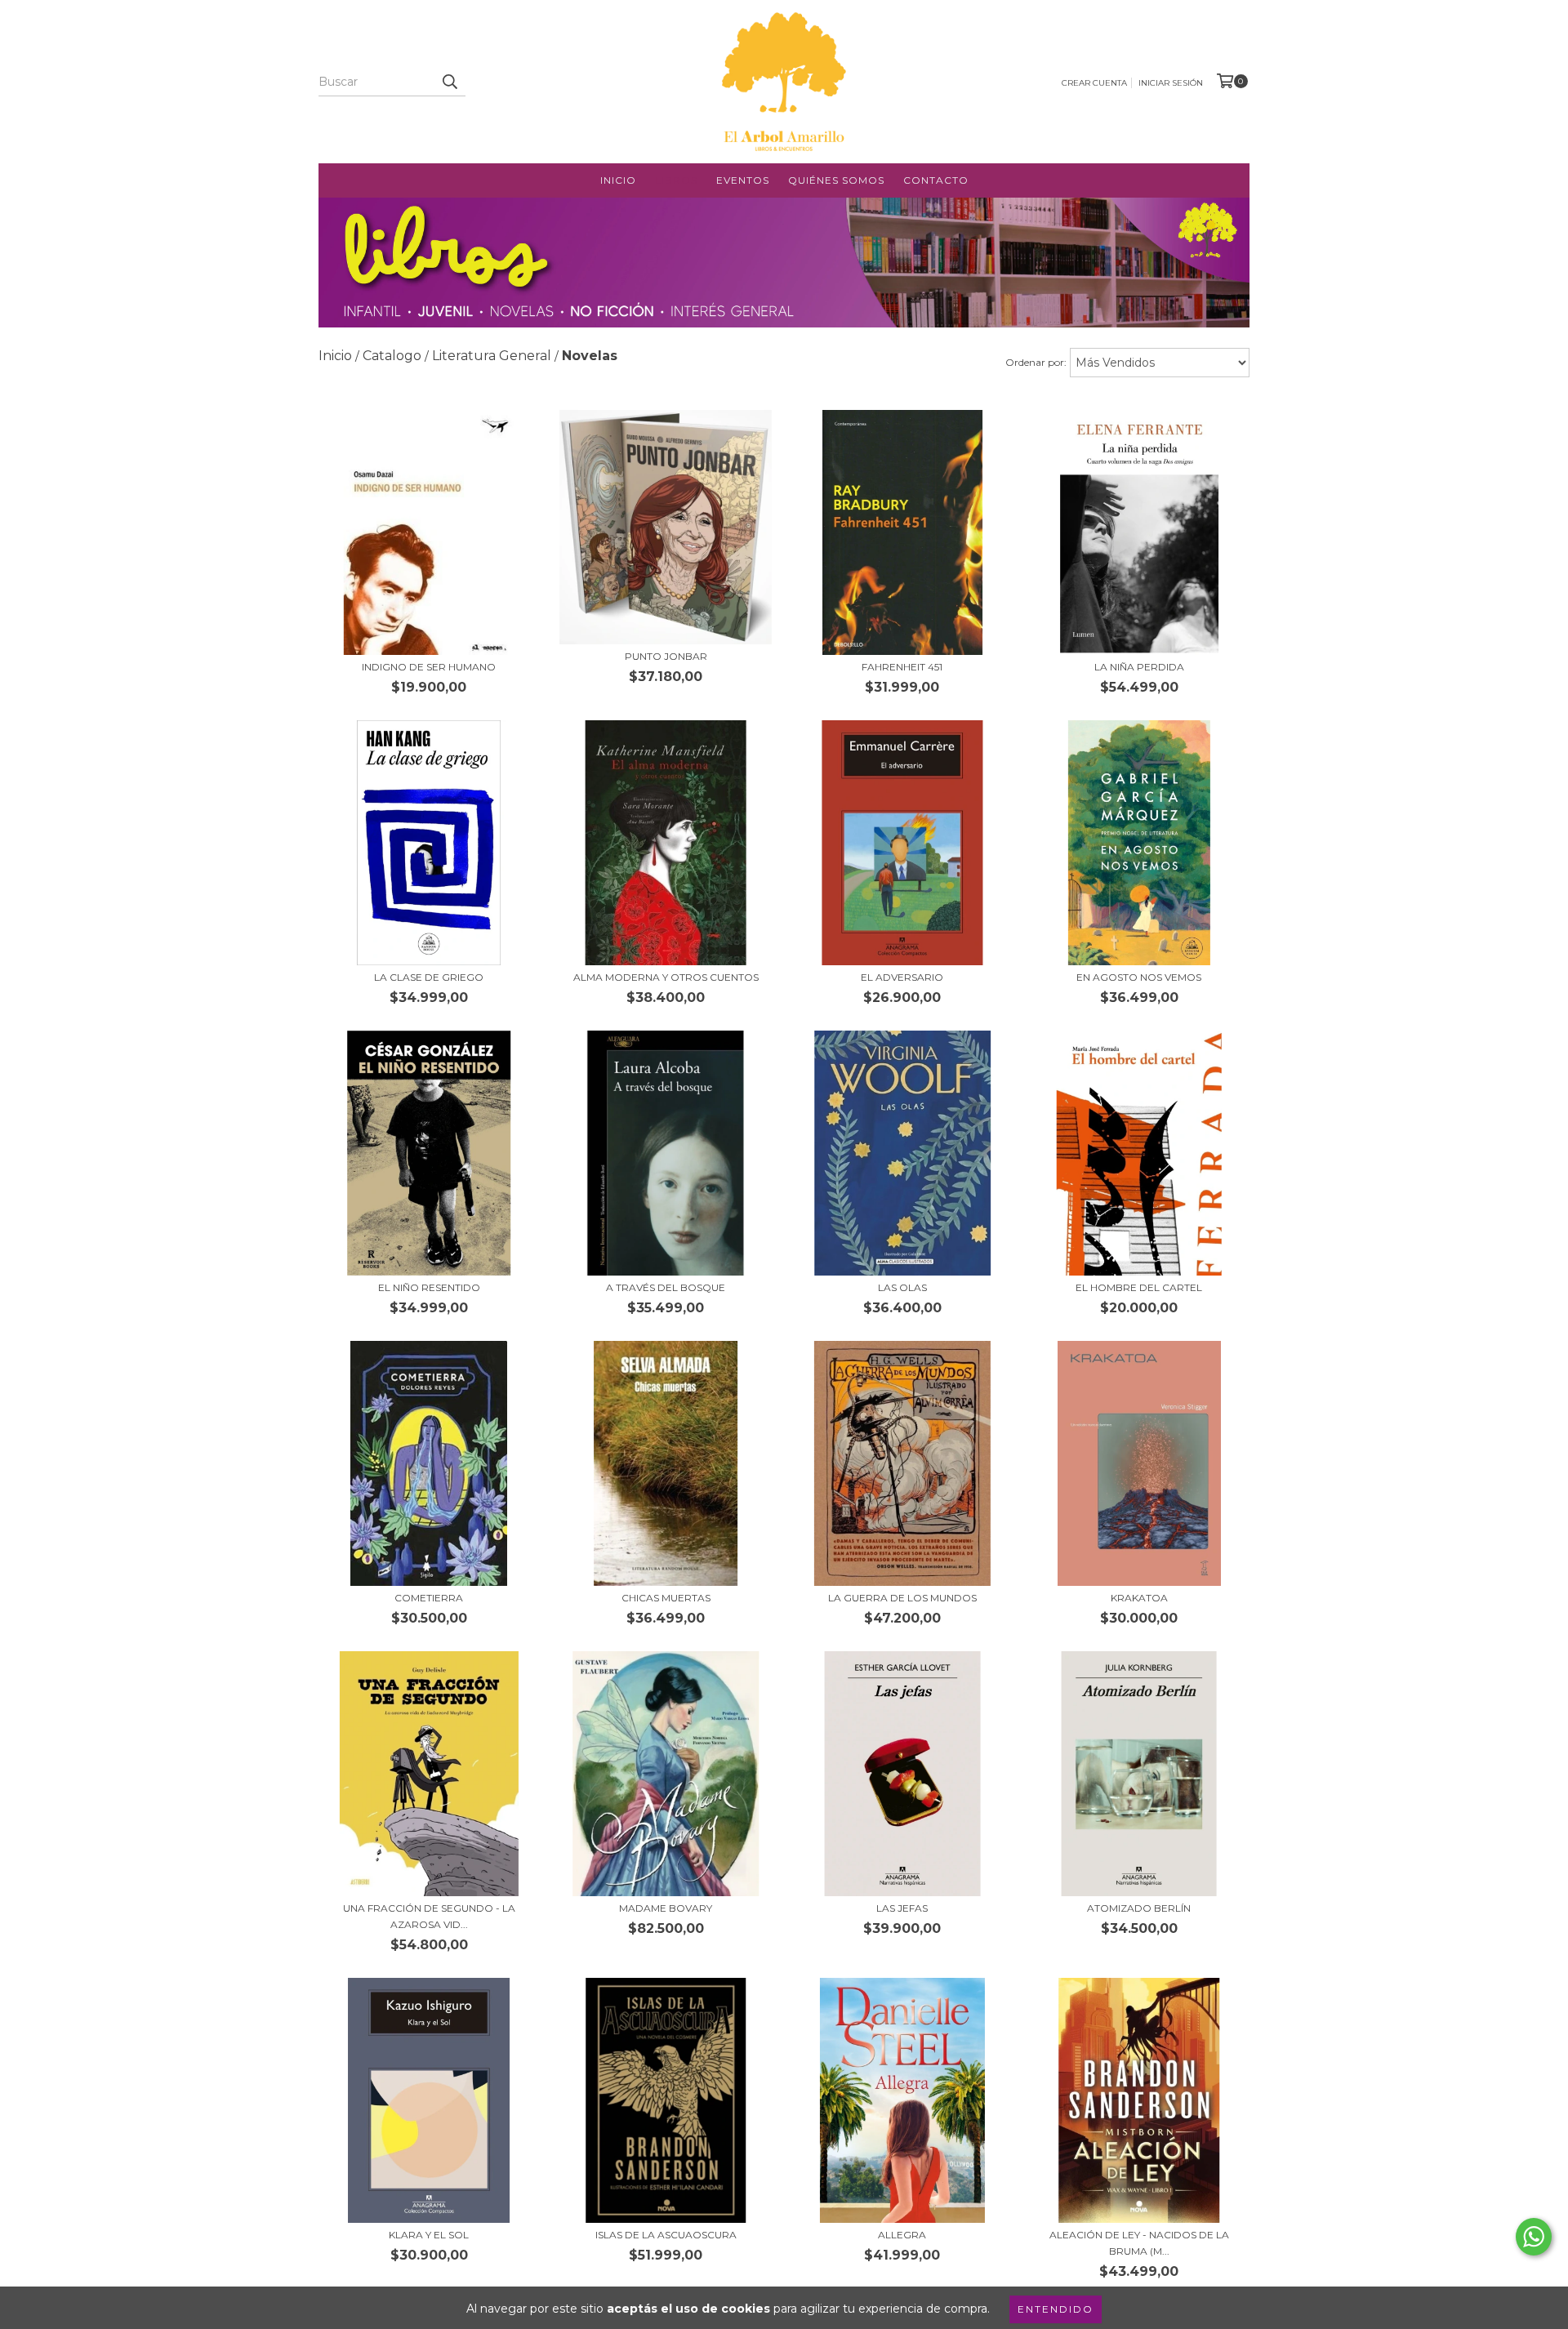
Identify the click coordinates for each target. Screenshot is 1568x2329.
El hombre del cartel (1139, 1287)
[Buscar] (449, 82)
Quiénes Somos (836, 180)
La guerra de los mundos (902, 1598)
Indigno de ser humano (429, 667)
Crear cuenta (1094, 83)
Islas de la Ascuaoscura (666, 2235)
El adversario (902, 977)
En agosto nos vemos (1139, 977)
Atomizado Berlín (1139, 1908)
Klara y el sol (429, 2235)
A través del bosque (666, 1287)
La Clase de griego (429, 977)
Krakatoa (1139, 1598)
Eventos (743, 180)
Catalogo (392, 356)
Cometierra (429, 1598)
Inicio (618, 180)
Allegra (902, 2235)
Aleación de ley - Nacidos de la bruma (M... (1139, 2243)
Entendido (1056, 2309)
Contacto (936, 180)
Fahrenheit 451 (902, 667)
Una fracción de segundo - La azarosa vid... (429, 1916)
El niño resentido (429, 1287)
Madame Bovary (666, 1908)
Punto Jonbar (666, 656)
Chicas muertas (666, 1598)
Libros (676, 180)
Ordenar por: (1036, 362)
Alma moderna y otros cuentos (666, 977)
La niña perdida (1139, 667)
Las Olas (902, 1287)
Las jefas (902, 1908)
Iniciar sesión (1171, 83)
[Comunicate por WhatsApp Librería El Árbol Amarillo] (1534, 2237)
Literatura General (492, 356)
